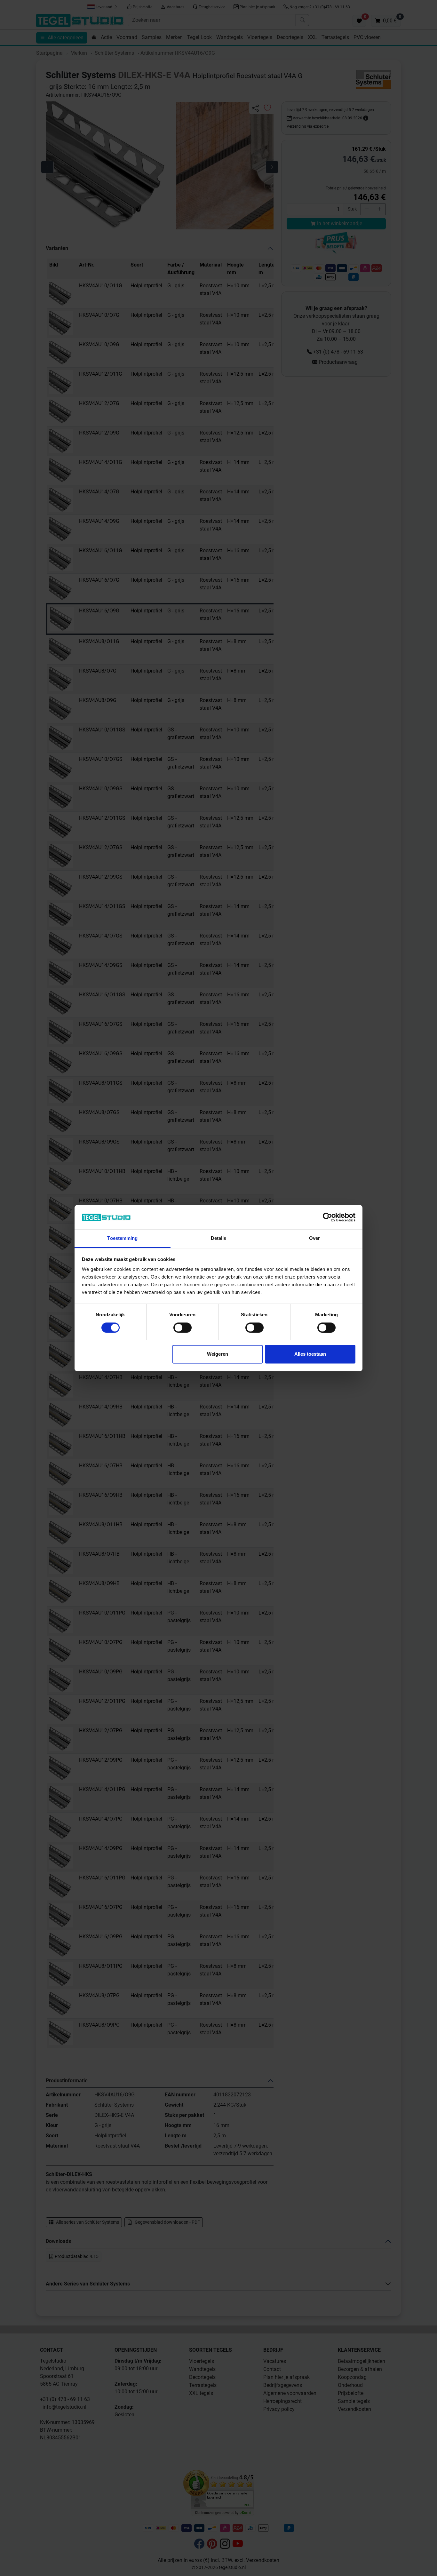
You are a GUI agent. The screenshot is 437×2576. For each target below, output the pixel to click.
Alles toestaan (310, 1354)
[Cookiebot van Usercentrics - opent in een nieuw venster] (327, 1217)
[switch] (183, 1328)
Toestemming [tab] (122, 1238)
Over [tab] (314, 1238)
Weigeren (218, 1354)
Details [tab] (219, 1238)
